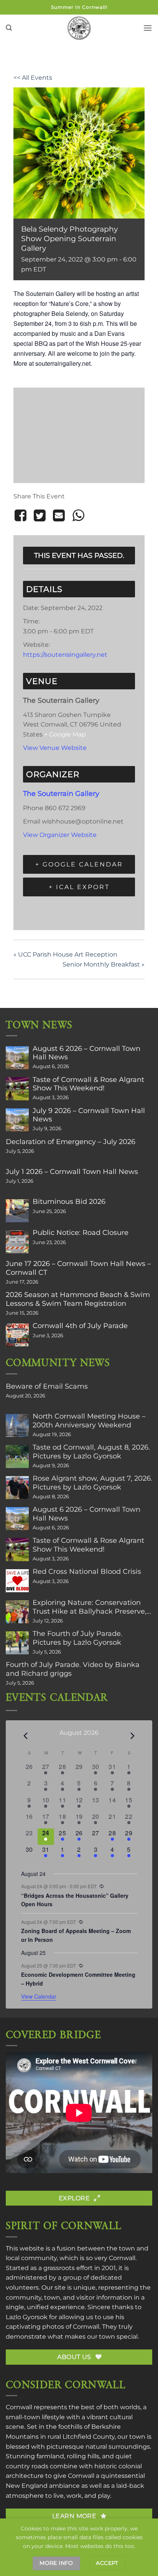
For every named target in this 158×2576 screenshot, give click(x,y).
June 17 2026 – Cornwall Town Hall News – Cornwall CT (78, 1268)
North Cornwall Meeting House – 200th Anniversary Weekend (89, 1420)
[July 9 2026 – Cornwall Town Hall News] (17, 1120)
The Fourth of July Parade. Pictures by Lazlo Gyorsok (77, 1638)
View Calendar (39, 1996)
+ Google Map (65, 734)
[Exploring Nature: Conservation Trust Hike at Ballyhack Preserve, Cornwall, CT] (17, 1612)
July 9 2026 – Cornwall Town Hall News (89, 1115)
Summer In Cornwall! (79, 7)
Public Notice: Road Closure (81, 1233)
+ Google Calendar (79, 864)
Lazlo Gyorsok (27, 2317)
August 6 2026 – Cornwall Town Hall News (86, 1053)
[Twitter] (39, 516)
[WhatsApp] (78, 516)
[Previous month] (26, 1736)
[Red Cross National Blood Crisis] (17, 1581)
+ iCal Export (79, 887)
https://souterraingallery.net (65, 655)
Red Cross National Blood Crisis (87, 1572)
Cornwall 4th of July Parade (80, 1326)
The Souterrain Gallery (61, 793)
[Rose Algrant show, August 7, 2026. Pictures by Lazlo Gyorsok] (17, 1488)
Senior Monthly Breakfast (104, 964)
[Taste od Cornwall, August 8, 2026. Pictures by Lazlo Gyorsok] (17, 1457)
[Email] (59, 516)
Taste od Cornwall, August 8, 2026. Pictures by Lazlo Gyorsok (91, 1452)
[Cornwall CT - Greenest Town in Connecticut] (79, 28)
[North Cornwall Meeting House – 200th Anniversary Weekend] (17, 1425)
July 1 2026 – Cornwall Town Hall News (72, 1172)
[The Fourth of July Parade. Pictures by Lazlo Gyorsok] (17, 1643)
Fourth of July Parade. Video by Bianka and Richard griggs (73, 1669)
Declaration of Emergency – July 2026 (71, 1142)
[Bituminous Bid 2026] (17, 1211)
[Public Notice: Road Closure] (17, 1242)
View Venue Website (55, 748)
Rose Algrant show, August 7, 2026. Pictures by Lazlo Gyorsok (92, 1483)
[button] (9, 28)
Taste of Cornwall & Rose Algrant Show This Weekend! (88, 1084)
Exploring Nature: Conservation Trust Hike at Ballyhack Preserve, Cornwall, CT (90, 1607)
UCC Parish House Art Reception (65, 954)
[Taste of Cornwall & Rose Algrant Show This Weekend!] (17, 1089)
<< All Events (33, 78)
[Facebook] (22, 516)
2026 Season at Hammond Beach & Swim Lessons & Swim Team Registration (78, 1299)
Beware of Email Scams (47, 1386)
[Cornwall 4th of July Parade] (17, 1335)
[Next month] (133, 1736)
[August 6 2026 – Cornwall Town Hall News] (17, 1058)
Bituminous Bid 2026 (69, 1202)
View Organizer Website (60, 835)
